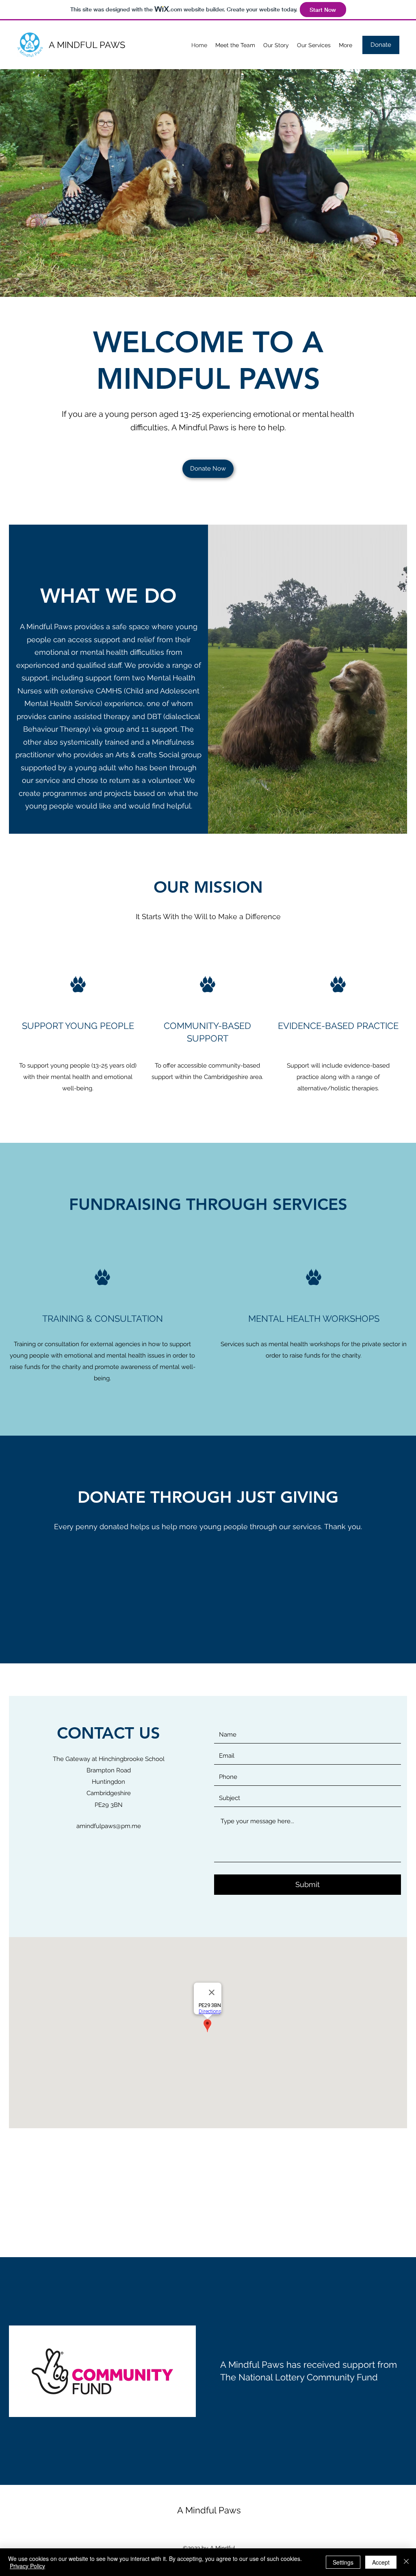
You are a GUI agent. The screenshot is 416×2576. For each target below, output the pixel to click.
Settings (343, 2562)
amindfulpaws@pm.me (109, 1826)
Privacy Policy (27, 2566)
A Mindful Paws (209, 2510)
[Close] (406, 2562)
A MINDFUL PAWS (87, 45)
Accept (381, 2562)
